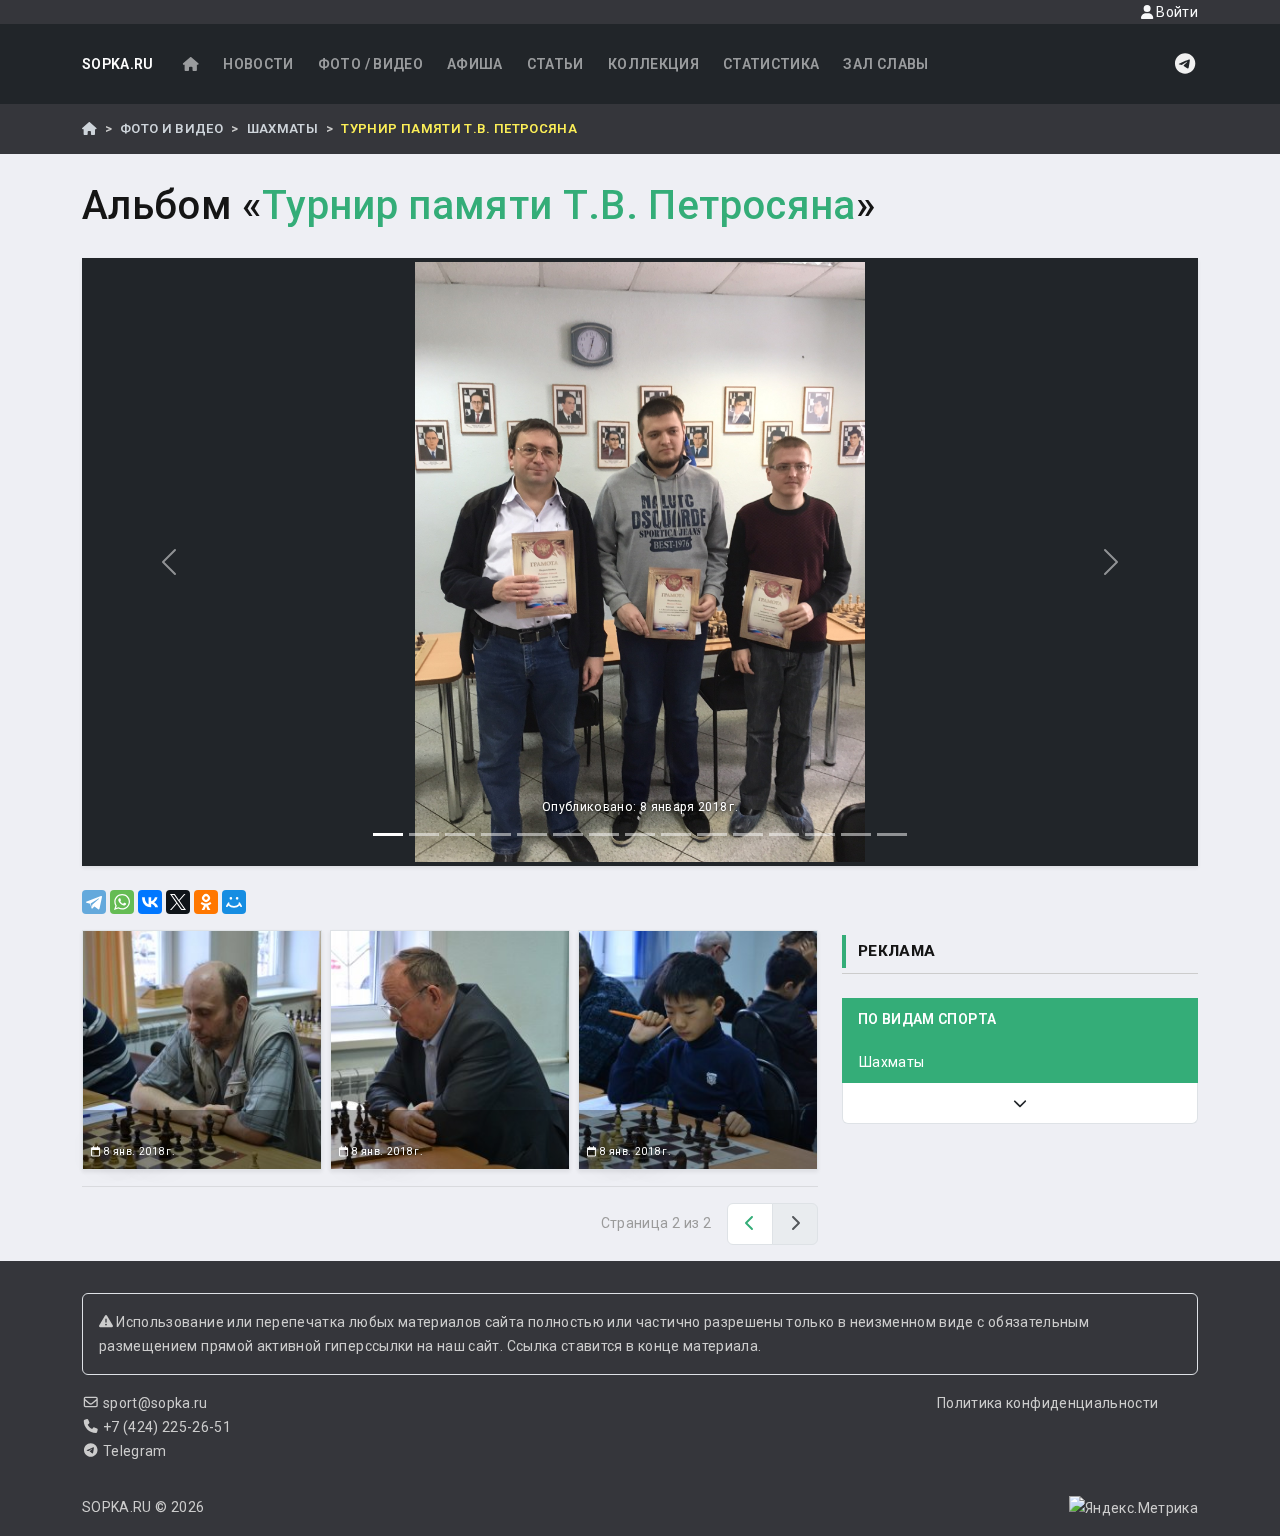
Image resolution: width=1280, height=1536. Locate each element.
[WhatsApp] (122, 902)
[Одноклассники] (206, 902)
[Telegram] (94, 902)
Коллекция (653, 64)
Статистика (771, 64)
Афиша (475, 64)
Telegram (135, 1451)
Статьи (555, 64)
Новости (258, 64)
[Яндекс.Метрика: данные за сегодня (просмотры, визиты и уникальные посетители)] (1133, 1508)
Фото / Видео (370, 64)
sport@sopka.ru (155, 1403)
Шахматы (282, 128)
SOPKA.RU (118, 64)
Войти (1175, 12)
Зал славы (885, 64)
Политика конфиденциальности (1047, 1403)
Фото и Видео (171, 128)
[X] (178, 902)
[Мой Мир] (234, 902)
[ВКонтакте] (150, 902)
